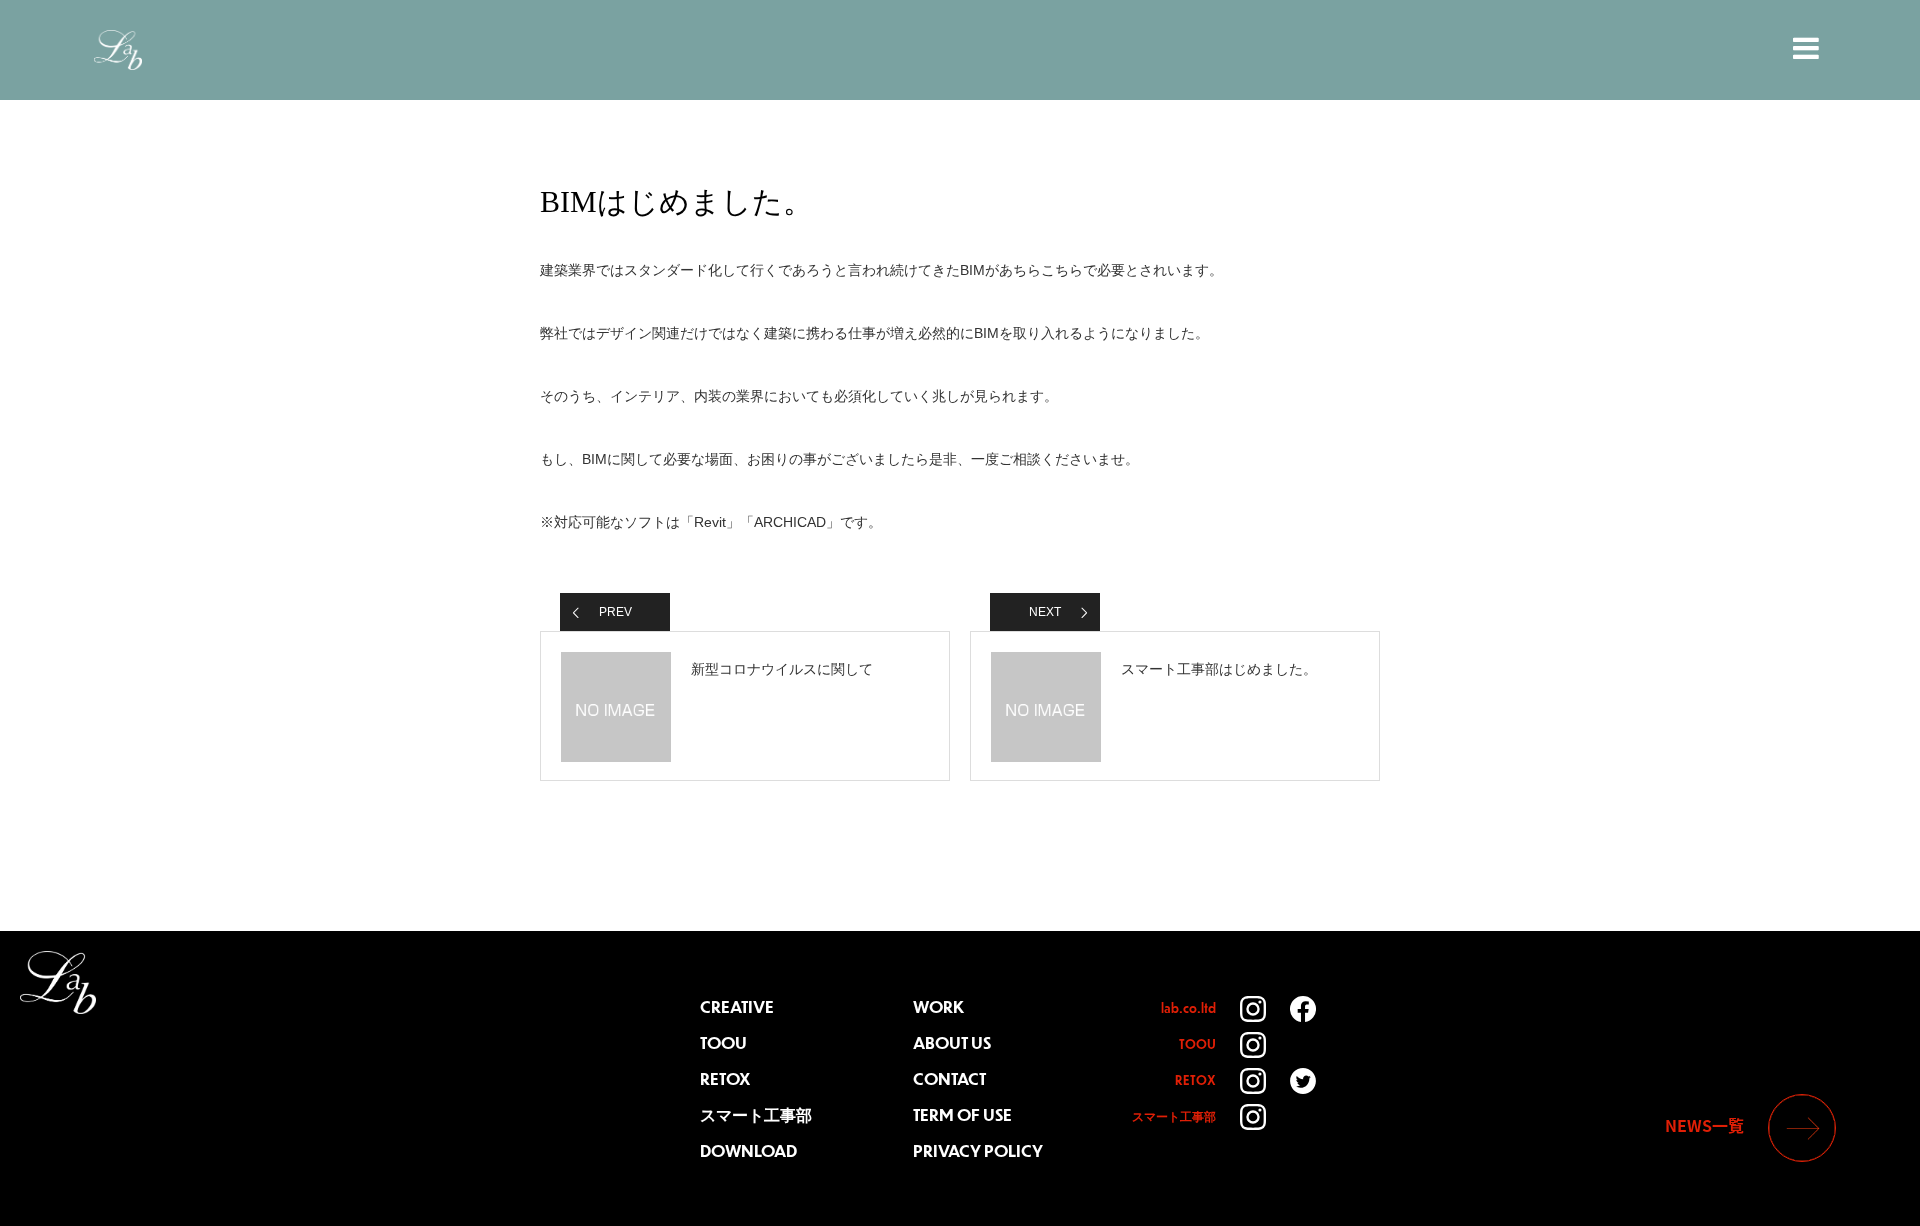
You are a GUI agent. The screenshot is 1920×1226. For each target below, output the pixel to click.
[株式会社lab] (58, 982)
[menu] (1808, 48)
